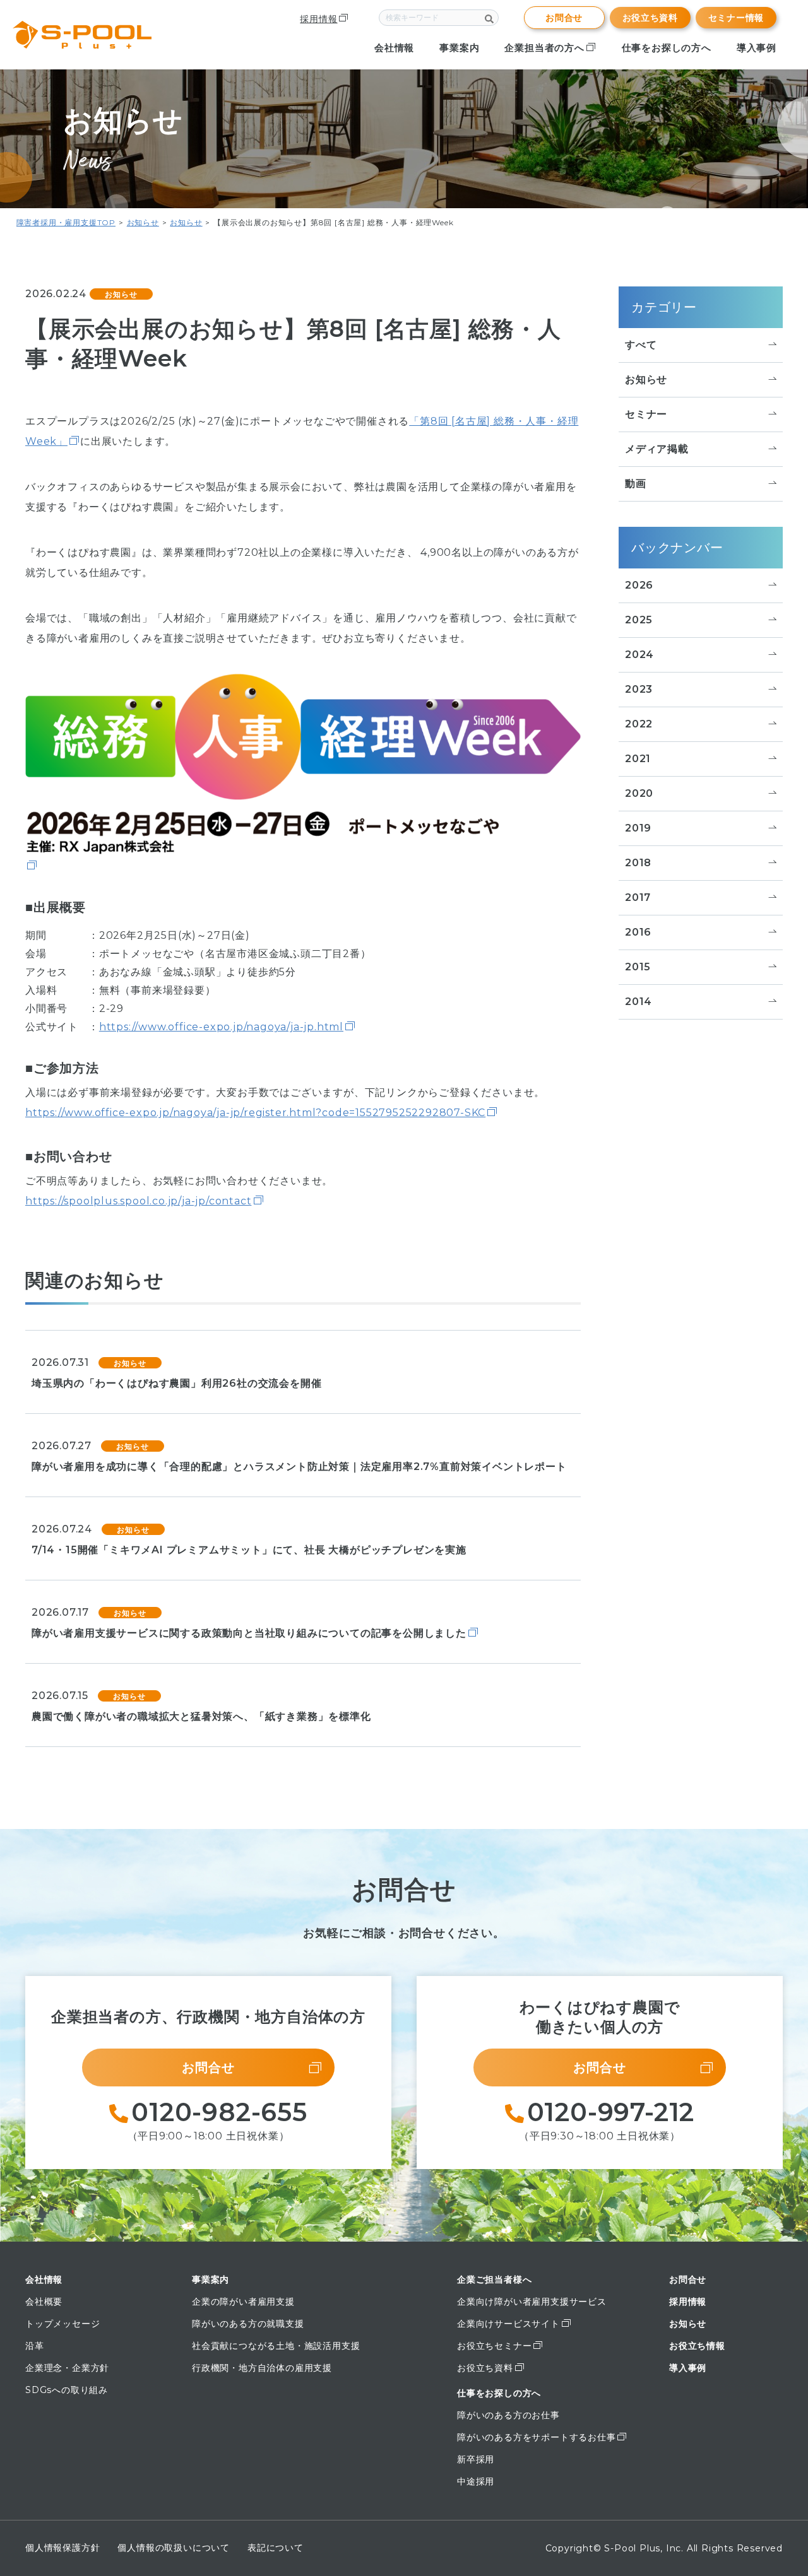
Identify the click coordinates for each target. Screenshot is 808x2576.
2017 (638, 897)
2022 (639, 724)
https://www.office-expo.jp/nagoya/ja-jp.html (221, 1027)
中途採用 (476, 2481)
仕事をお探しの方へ (667, 48)
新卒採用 (476, 2459)
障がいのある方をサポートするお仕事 (537, 2437)
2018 (638, 863)
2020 (639, 793)
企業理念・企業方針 (67, 2368)
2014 (639, 1002)
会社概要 (44, 2302)
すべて (641, 345)
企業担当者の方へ (544, 48)
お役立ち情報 (697, 2346)
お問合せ (564, 18)
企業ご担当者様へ (494, 2279)
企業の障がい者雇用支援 (243, 2302)
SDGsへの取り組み (67, 2390)
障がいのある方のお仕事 (508, 2415)
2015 (638, 967)
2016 (638, 932)
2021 (638, 759)
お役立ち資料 (650, 18)
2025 (639, 620)
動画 (636, 484)
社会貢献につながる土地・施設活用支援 (276, 2346)
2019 (638, 828)
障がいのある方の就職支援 (248, 2324)
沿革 (35, 2346)
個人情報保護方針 (62, 2548)
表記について (276, 2548)
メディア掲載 (657, 449)
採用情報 (318, 19)
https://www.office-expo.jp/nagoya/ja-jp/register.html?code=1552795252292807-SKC (255, 1113)
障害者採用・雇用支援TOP (66, 222)
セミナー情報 (736, 18)
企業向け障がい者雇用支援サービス (532, 2302)
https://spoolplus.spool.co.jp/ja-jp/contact (138, 1201)
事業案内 (459, 48)
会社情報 (394, 48)
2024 (639, 655)
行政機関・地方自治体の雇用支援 (262, 2368)
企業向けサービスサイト (508, 2324)
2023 (639, 689)
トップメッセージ (62, 2324)
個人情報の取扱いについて (174, 2548)
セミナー (646, 414)
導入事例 (757, 48)
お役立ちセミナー (494, 2346)
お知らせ (143, 222)
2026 (639, 585)
